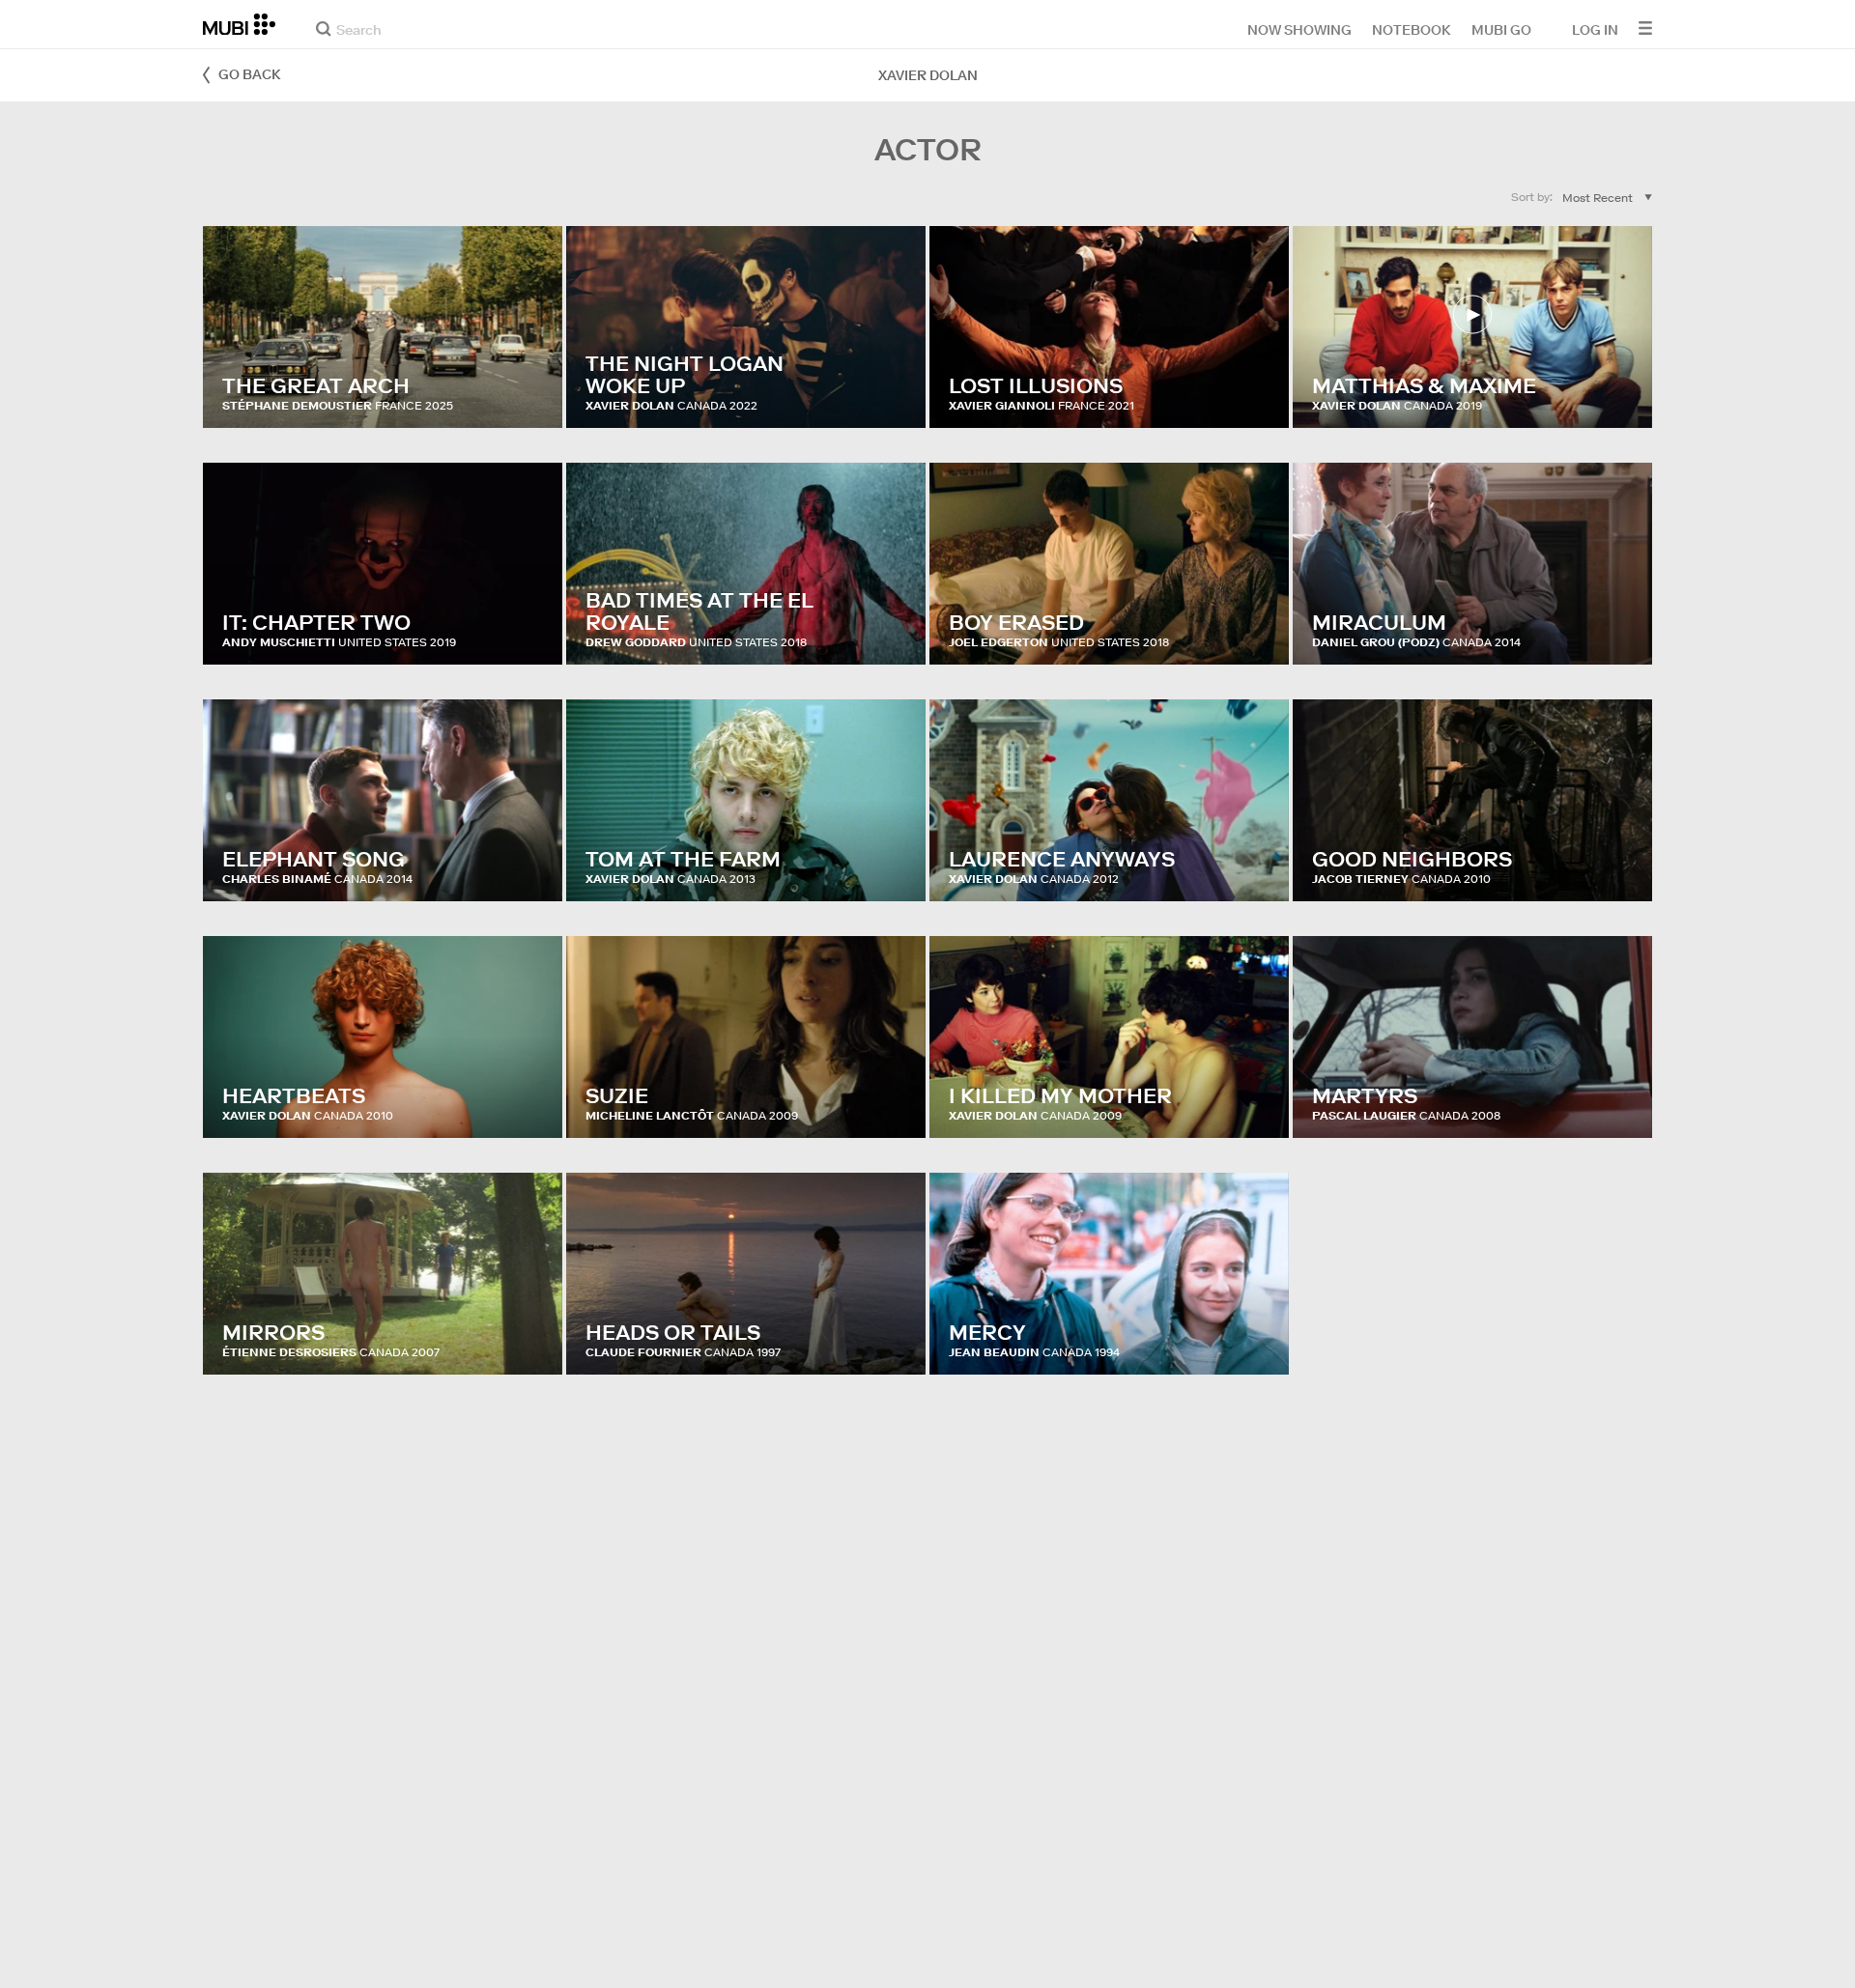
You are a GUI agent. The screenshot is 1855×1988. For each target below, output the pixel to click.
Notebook (1412, 29)
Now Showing (1299, 29)
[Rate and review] (529, 394)
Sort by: (1532, 197)
